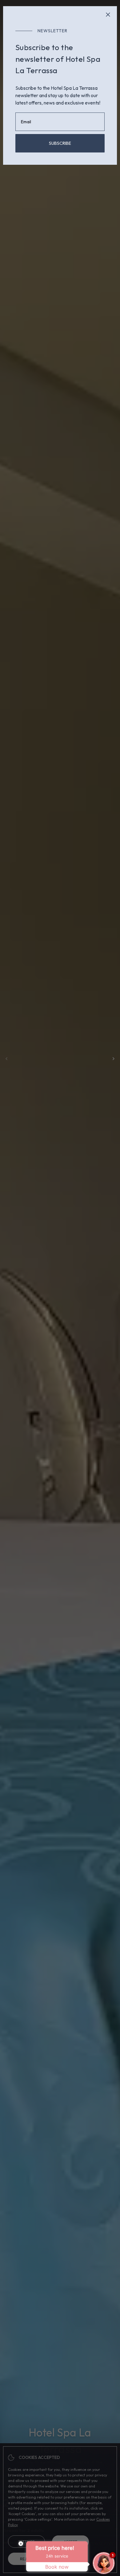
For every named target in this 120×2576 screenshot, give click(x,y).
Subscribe (60, 143)
